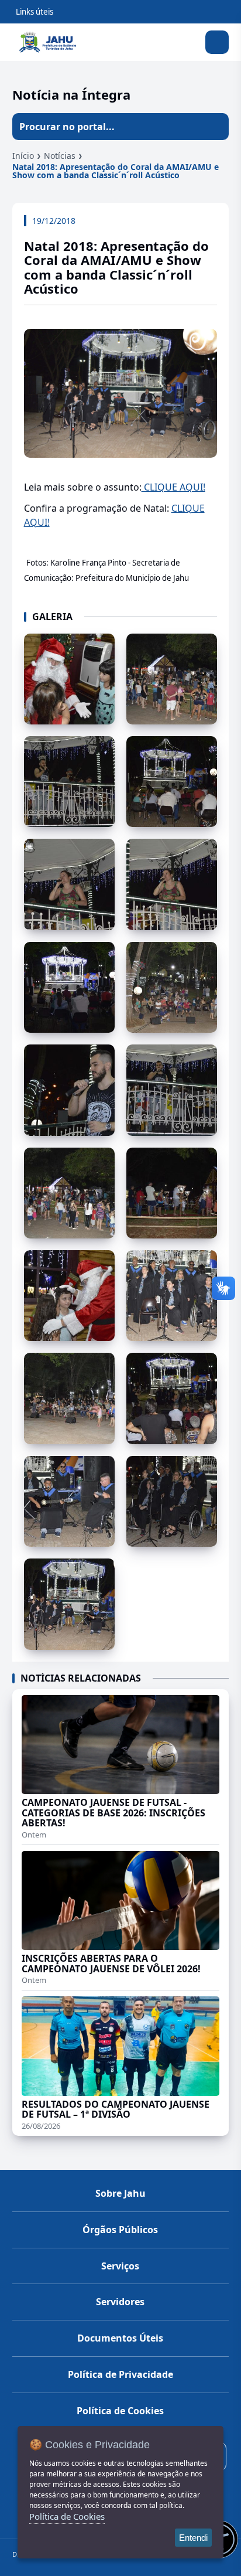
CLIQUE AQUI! (173, 487)
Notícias (60, 156)
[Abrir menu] (217, 42)
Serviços (120, 2266)
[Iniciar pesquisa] (215, 127)
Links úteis (35, 12)
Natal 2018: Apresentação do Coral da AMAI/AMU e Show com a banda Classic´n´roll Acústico (116, 171)
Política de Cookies (120, 2411)
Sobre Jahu (120, 2193)
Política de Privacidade (120, 2374)
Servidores (120, 2302)
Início (23, 156)
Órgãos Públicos (120, 2230)
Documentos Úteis (120, 2338)
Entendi (193, 2538)
